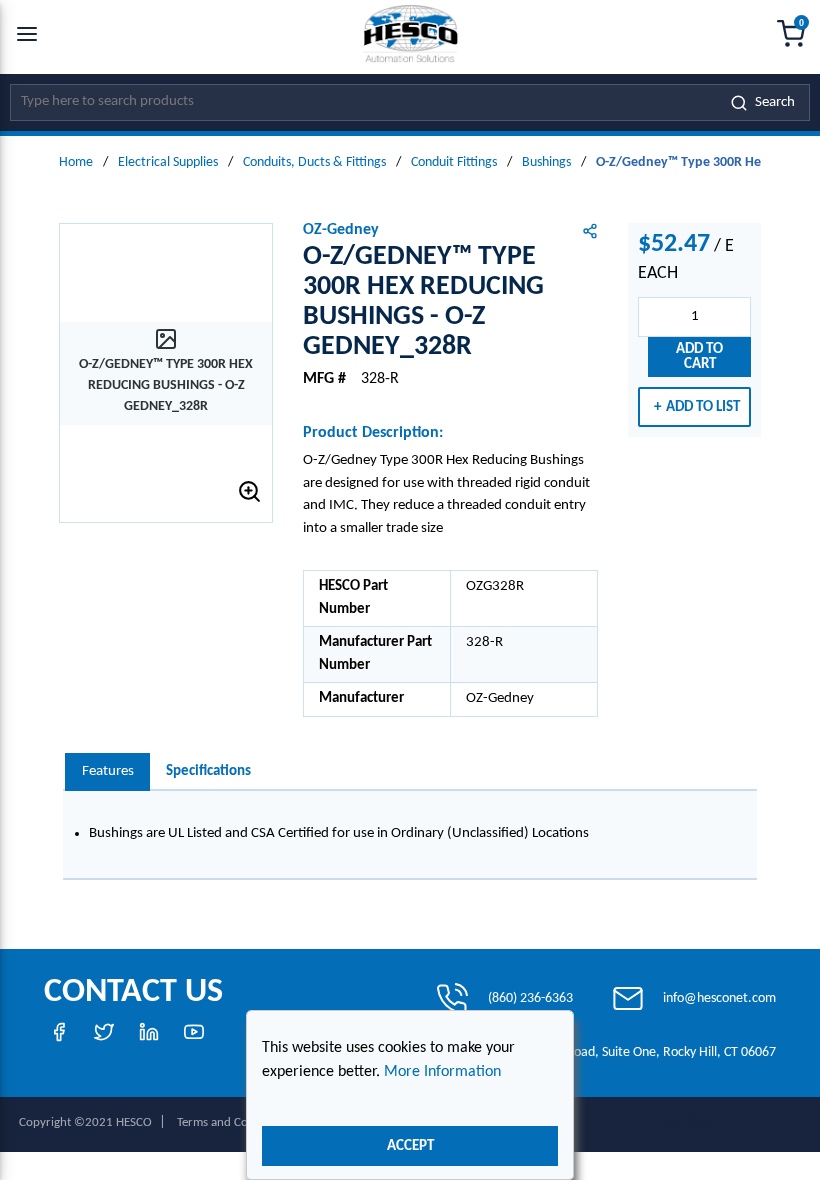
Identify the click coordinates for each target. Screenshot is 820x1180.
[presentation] (107, 772)
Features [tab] (108, 771)
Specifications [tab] (208, 771)
